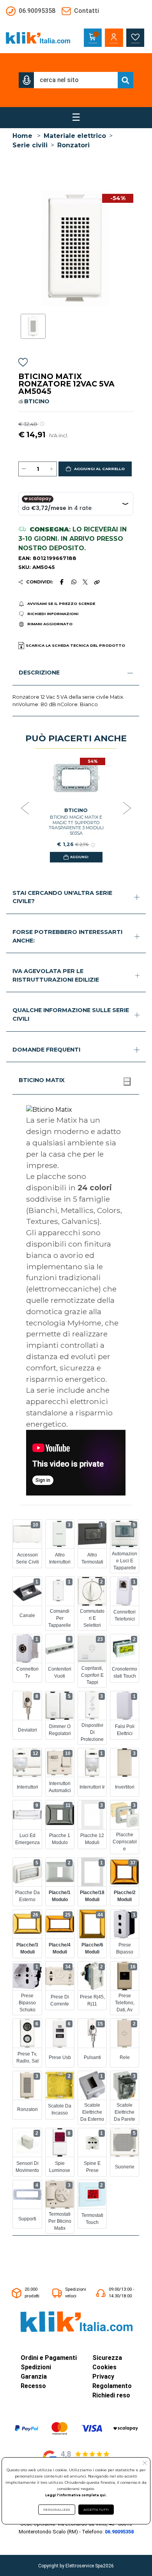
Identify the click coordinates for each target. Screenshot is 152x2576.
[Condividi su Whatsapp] (74, 582)
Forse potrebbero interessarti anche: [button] (67, 936)
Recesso (33, 2386)
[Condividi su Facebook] (62, 582)
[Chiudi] (127, 1081)
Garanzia (34, 2377)
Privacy (103, 2377)
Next (127, 809)
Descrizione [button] (39, 673)
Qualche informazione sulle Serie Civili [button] (71, 1014)
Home (22, 136)
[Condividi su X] (85, 582)
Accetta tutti (96, 2510)
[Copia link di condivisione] (97, 582)
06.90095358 (119, 2532)
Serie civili (30, 145)
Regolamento (112, 2386)
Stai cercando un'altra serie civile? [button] (62, 897)
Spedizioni (36, 2367)
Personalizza (57, 2510)
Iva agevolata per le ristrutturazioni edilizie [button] (56, 975)
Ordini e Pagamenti (49, 2358)
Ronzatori (73, 145)
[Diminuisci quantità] (24, 469)
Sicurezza (107, 2358)
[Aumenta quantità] (51, 469)
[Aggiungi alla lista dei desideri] (23, 364)
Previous (25, 809)
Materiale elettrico (75, 136)
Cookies (104, 2367)
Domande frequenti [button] (46, 1050)
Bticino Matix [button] (42, 1080)
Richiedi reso (111, 2395)
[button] (27, 80)
